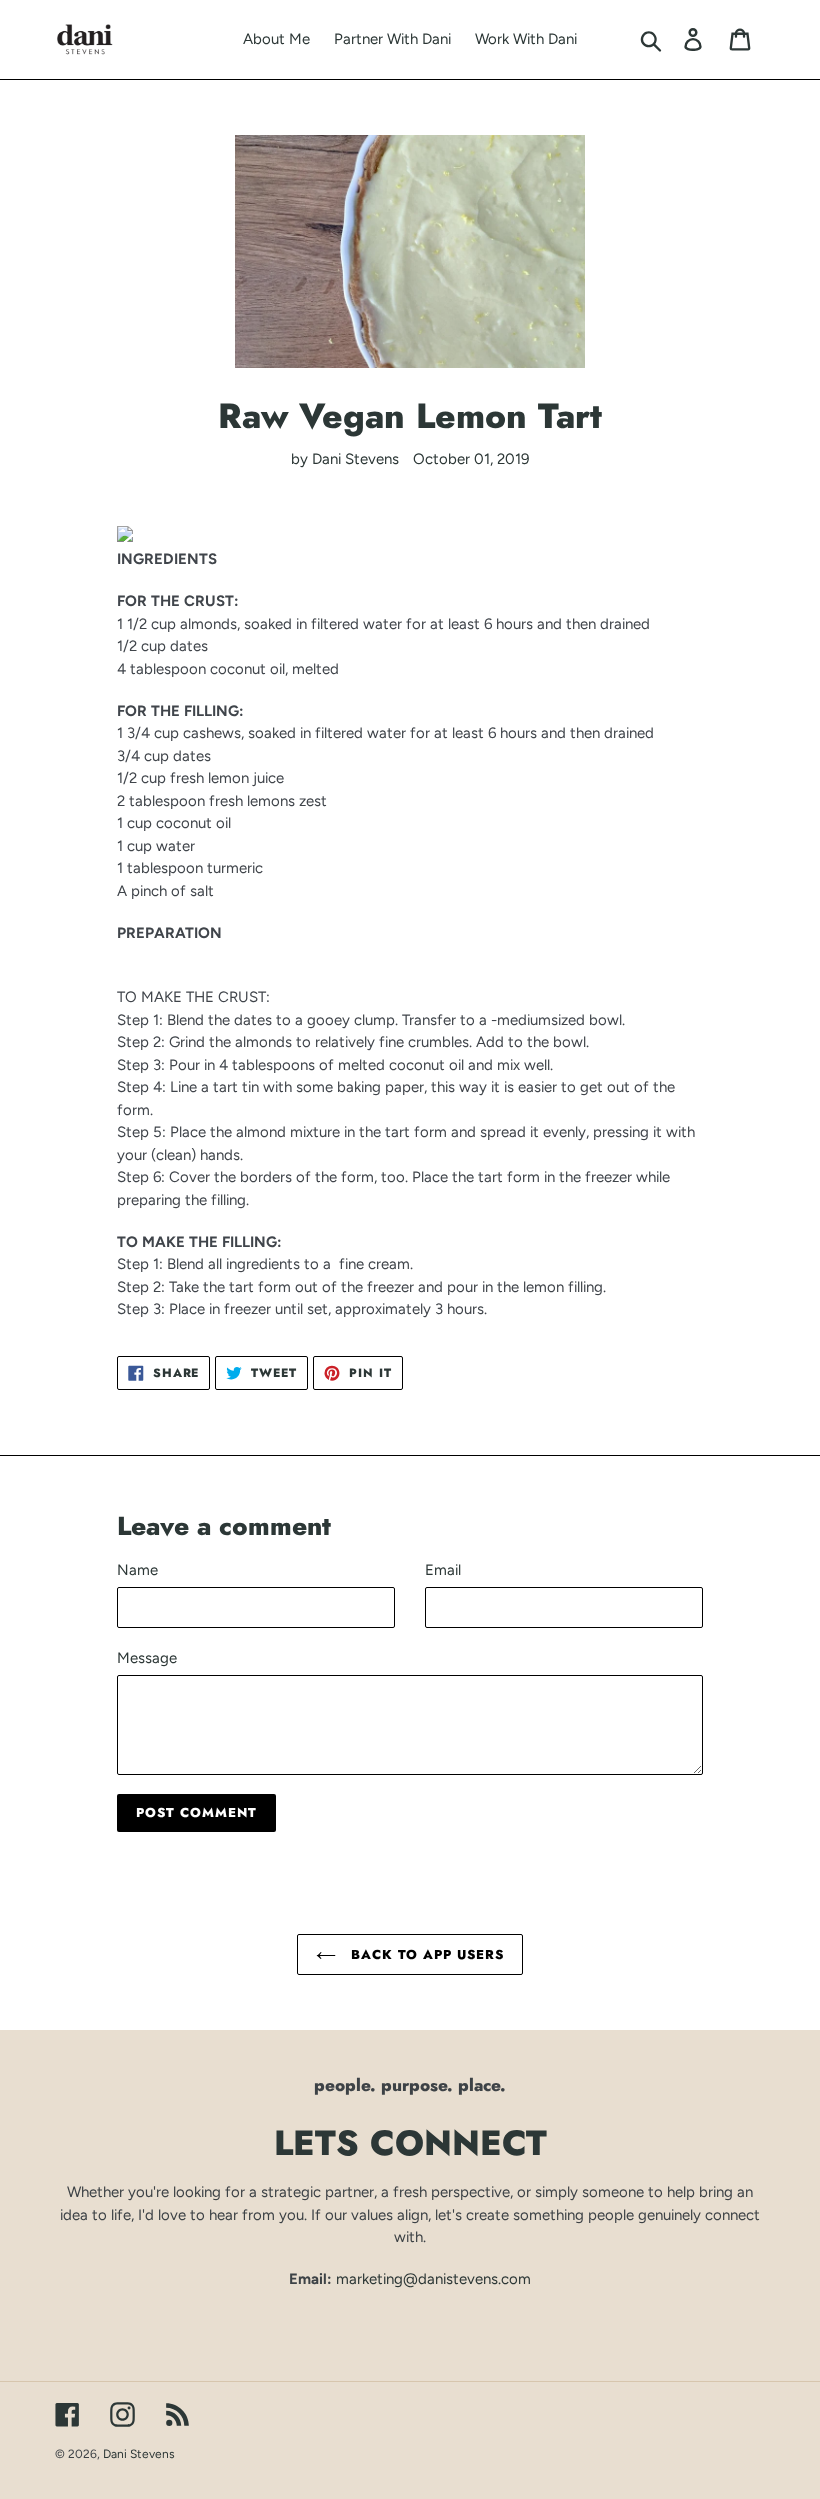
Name (137, 1570)
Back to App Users (425, 1954)
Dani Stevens (139, 2454)
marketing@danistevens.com (433, 2279)
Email (443, 1570)
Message (147, 1658)
